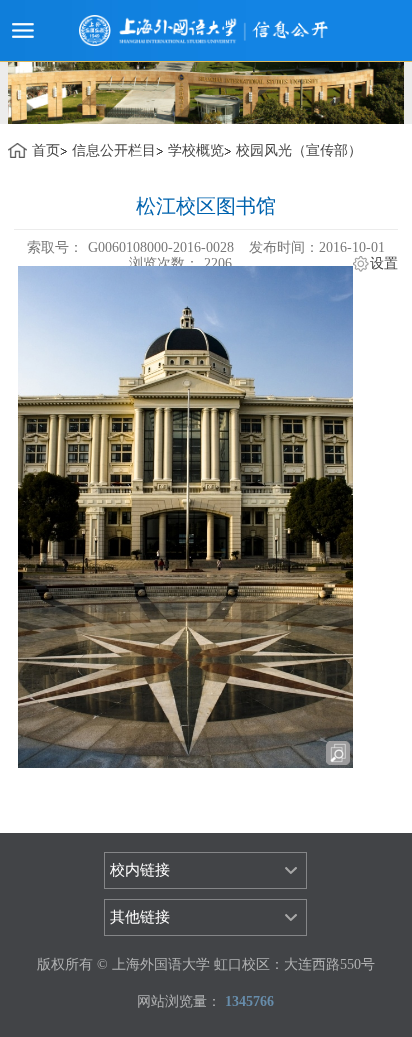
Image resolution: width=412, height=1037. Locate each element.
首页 (46, 150)
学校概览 (196, 150)
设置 (384, 263)
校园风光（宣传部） (299, 150)
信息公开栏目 (114, 150)
